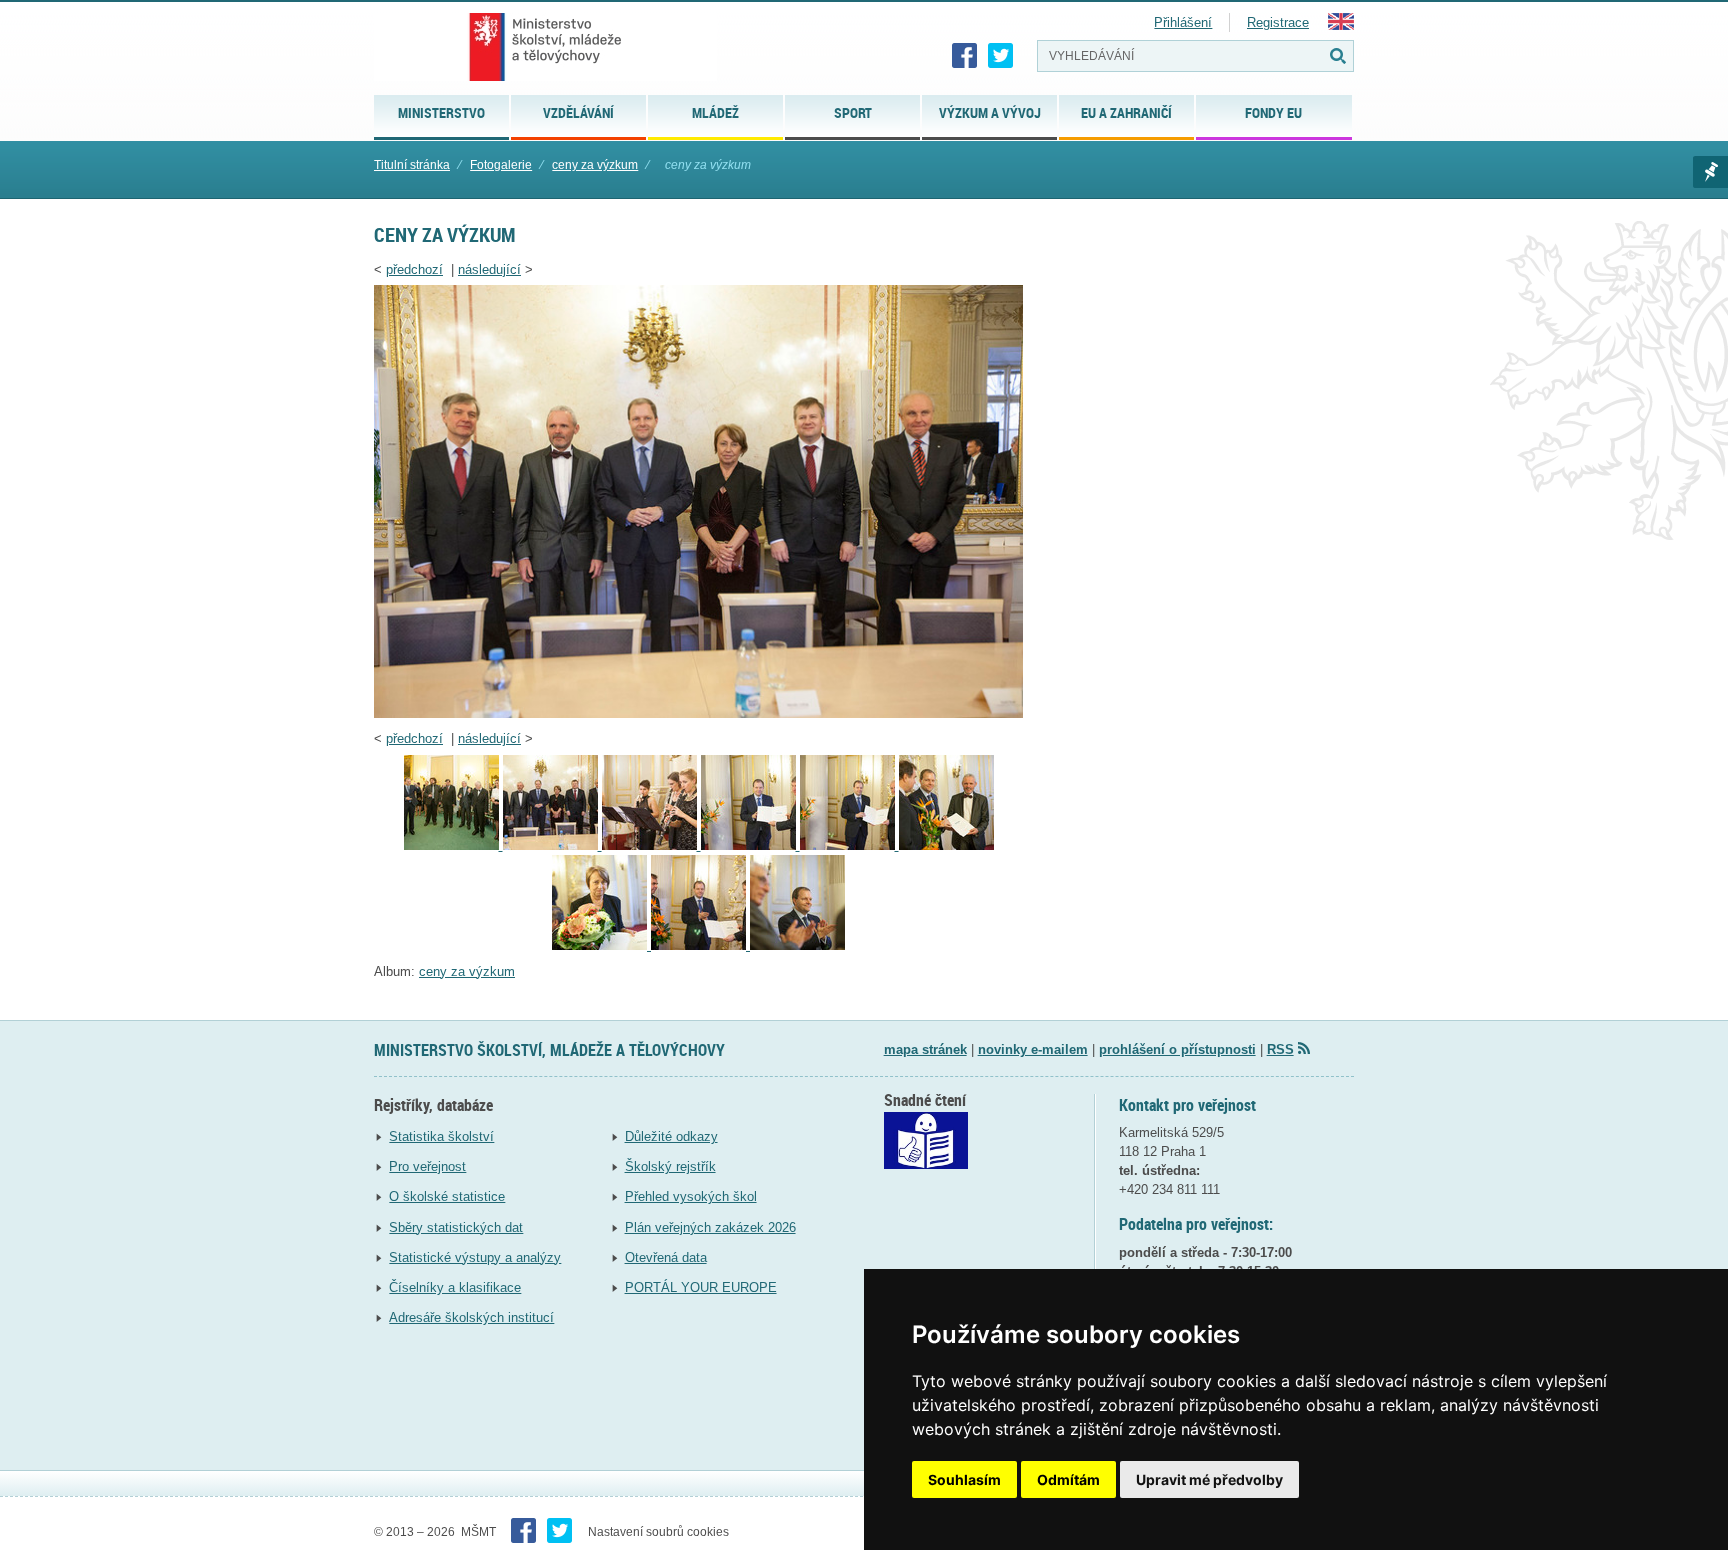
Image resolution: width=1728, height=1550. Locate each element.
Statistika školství (441, 1136)
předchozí (414, 269)
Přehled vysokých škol (691, 1196)
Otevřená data (666, 1257)
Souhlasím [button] (964, 1479)
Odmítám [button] (1068, 1479)
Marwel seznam (1710, 172)
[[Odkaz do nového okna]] (926, 1164)
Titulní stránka (412, 165)
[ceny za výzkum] (698, 713)
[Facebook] (965, 56)
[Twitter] (1001, 56)
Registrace (1278, 22)
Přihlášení (1183, 22)
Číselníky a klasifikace (455, 1287)
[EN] (1341, 25)
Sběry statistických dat (456, 1227)
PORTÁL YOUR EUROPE (701, 1287)
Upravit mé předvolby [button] (1209, 1479)
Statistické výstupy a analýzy (475, 1257)
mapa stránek (925, 1049)
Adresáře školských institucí (471, 1317)
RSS (1280, 1049)
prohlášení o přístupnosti (1177, 1049)
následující (489, 269)
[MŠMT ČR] (545, 47)
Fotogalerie (501, 165)
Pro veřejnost (427, 1166)
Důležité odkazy (671, 1136)
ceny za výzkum (595, 165)
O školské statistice (447, 1196)
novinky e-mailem (1033, 1049)
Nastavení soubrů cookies (658, 1532)
